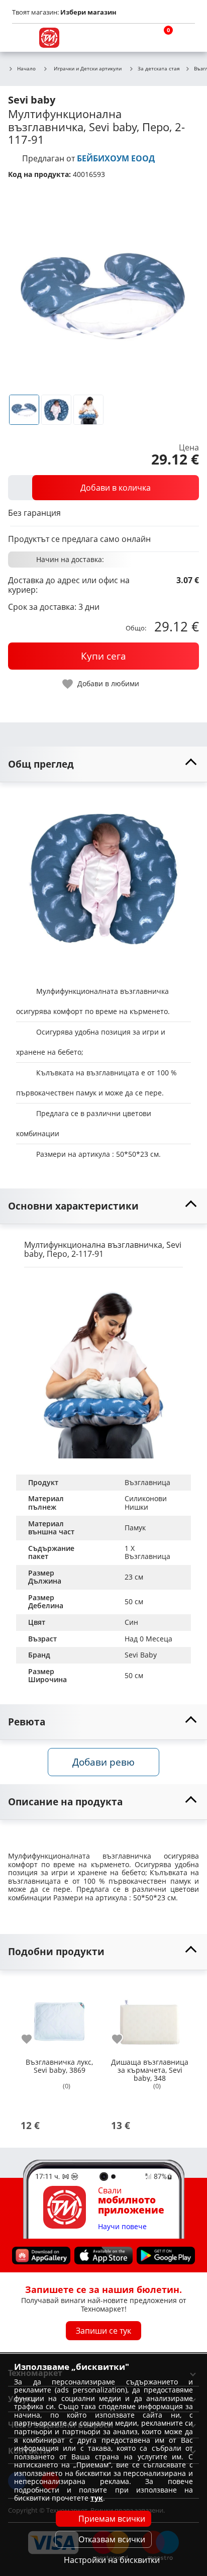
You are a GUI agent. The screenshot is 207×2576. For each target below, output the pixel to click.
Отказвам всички (112, 2539)
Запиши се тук (103, 2331)
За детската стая (159, 69)
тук (97, 2498)
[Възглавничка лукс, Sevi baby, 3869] (59, 2017)
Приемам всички (112, 2519)
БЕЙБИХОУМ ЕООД (116, 158)
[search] (137, 38)
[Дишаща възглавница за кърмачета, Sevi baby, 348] (150, 2017)
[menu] (22, 38)
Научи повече (122, 2227)
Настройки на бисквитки (112, 2560)
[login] (185, 38)
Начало (26, 69)
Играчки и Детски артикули (88, 68)
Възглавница (147, 1482)
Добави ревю (103, 1762)
